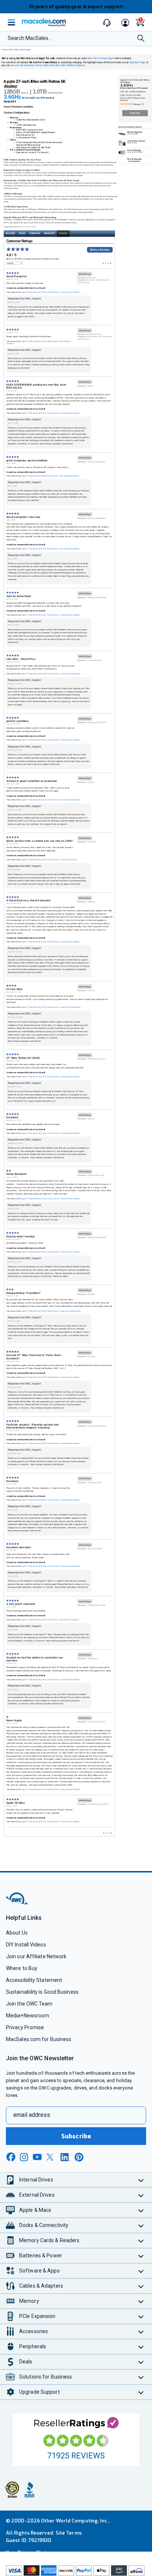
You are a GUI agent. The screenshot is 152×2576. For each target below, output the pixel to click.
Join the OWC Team (29, 2004)
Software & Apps (39, 2271)
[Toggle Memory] (141, 2301)
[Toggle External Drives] (141, 2195)
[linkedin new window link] (65, 2157)
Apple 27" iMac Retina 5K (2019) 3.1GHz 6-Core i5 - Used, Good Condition (49, 860)
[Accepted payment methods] (76, 2571)
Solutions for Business (46, 2377)
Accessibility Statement (34, 1980)
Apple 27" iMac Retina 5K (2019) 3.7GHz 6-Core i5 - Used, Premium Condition (51, 615)
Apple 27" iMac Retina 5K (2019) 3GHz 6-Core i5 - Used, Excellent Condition (50, 1620)
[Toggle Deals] (141, 2362)
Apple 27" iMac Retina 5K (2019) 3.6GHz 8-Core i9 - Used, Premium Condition (51, 292)
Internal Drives (36, 2180)
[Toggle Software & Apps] (141, 2271)
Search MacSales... (30, 38)
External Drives (37, 2195)
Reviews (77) (139, 104)
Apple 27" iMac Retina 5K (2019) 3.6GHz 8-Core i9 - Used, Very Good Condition (51, 1007)
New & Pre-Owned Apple (20, 50)
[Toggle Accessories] (141, 2331)
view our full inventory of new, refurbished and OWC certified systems (48, 66)
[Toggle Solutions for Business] (141, 2377)
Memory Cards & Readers (49, 2240)
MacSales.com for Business (39, 2039)
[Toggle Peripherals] (141, 2347)
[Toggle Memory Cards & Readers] (141, 2241)
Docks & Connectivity (44, 2225)
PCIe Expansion (37, 2316)
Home (4, 50)
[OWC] (17, 1903)
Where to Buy (22, 1968)
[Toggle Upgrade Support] (141, 2392)
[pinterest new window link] (79, 2157)
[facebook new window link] (11, 2157)
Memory (29, 2301)
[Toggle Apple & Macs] (141, 2210)
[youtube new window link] (37, 2157)
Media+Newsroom (27, 2016)
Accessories (34, 2331)
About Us (17, 1933)
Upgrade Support (39, 2392)
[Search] (141, 39)
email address (32, 2115)
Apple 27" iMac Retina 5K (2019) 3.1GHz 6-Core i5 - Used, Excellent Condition (51, 1133)
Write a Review (100, 250)
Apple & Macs (35, 2210)
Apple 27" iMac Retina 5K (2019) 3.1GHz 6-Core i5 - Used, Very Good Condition (51, 674)
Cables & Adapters (41, 2286)
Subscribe (76, 2136)
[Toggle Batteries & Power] (141, 2256)
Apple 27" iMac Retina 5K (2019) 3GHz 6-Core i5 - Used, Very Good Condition (50, 476)
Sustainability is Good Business (42, 1992)
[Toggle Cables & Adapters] (141, 2286)
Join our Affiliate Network (36, 1956)
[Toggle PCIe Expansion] (141, 2316)
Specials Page (137, 62)
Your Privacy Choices (30, 2553)
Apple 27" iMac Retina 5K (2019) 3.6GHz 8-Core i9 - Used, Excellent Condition (51, 1077)
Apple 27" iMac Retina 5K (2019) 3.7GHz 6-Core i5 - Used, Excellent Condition (51, 413)
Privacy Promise (25, 2027)
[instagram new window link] (24, 2157)
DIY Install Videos (26, 1945)
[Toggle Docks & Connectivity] (141, 2225)
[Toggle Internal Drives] (141, 2180)
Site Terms (69, 2533)
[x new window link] (51, 2157)
